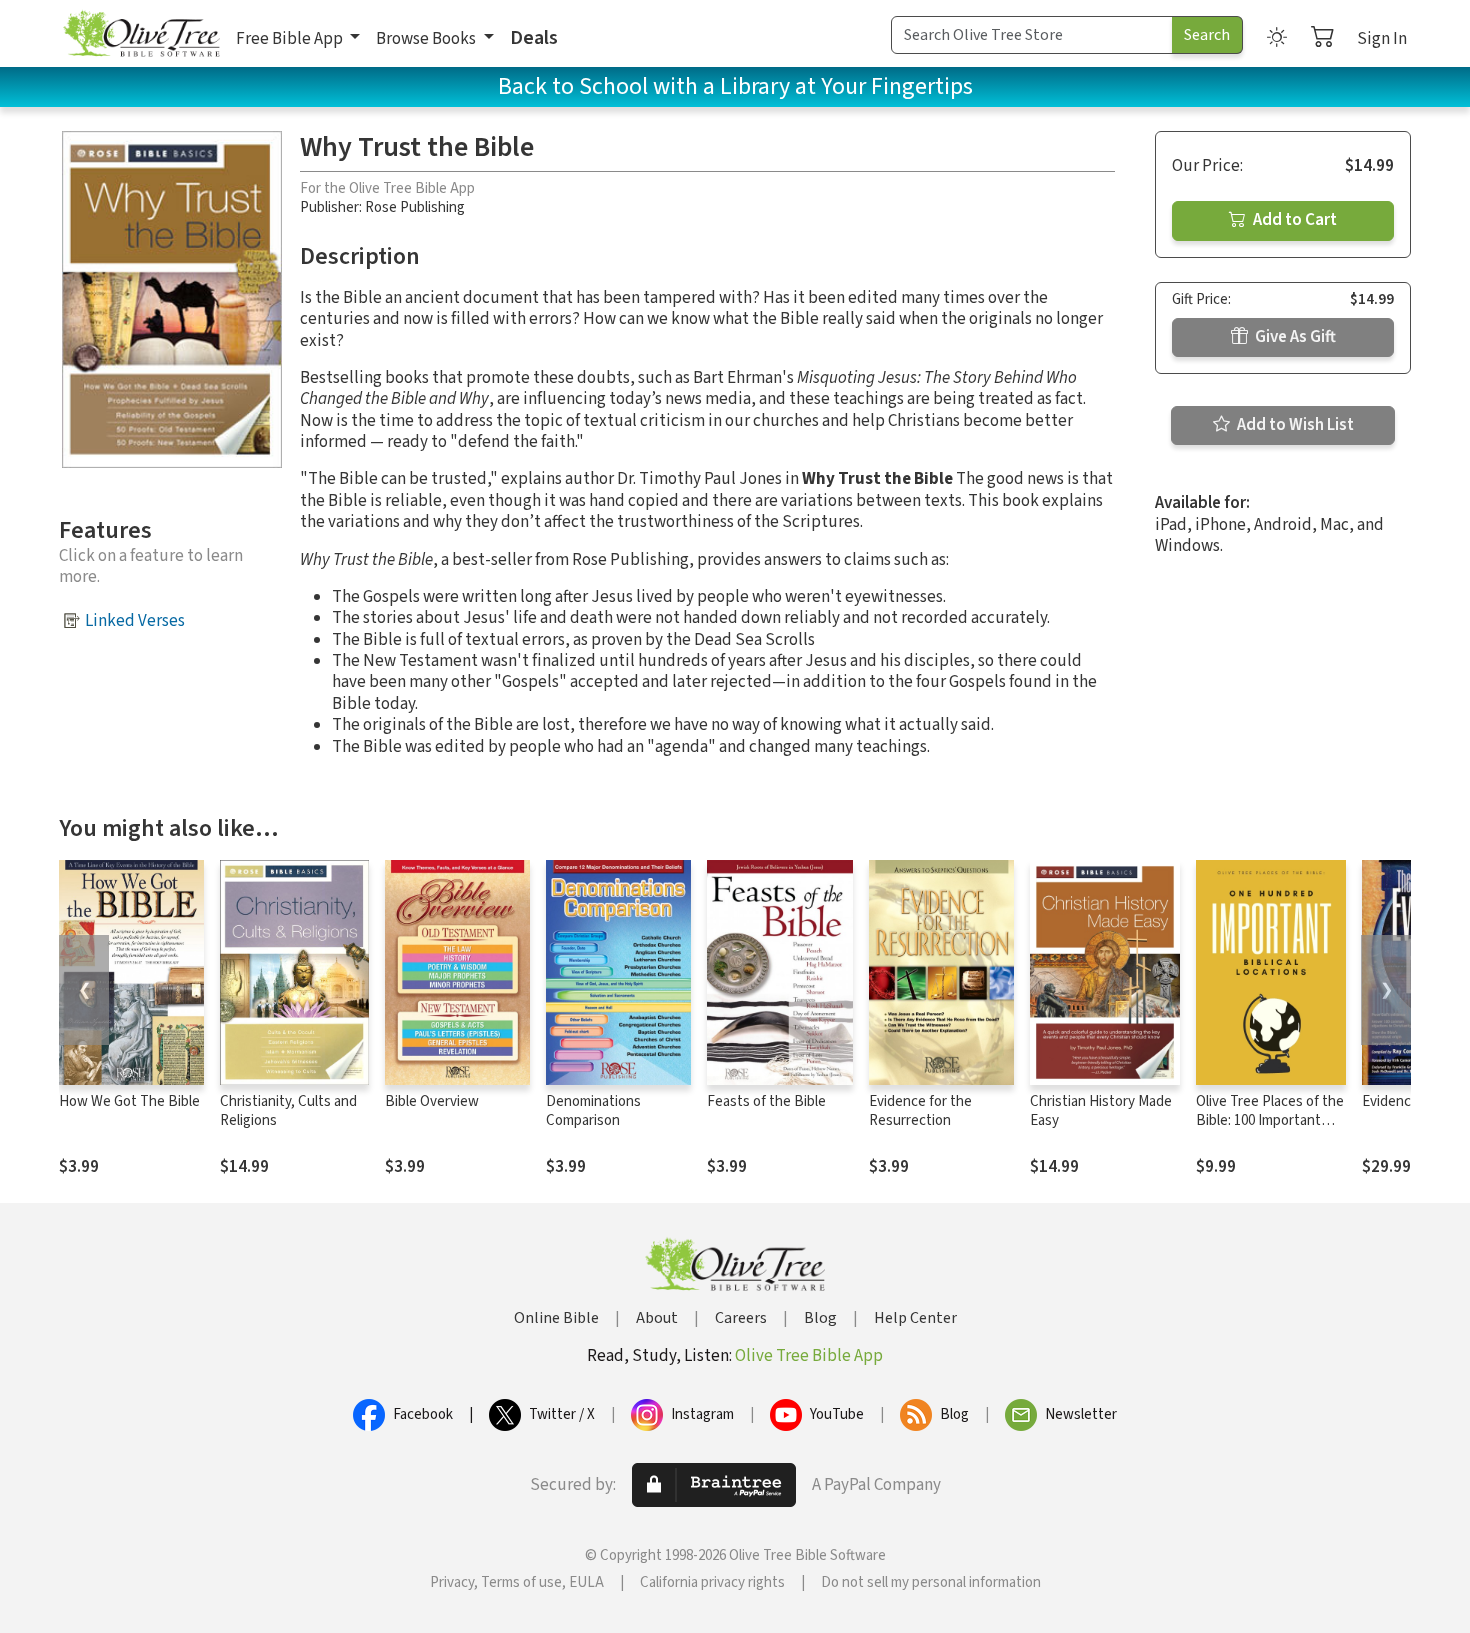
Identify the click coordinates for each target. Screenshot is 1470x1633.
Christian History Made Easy (1101, 1111)
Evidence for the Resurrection (920, 1111)
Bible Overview (432, 1101)
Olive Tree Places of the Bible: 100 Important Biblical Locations (1270, 1120)
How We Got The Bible (129, 1101)
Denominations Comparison (593, 1111)
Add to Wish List (1294, 425)
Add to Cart (1293, 220)
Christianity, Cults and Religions (288, 1111)
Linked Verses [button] (135, 621)
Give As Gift (1294, 337)
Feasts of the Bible (766, 1101)
